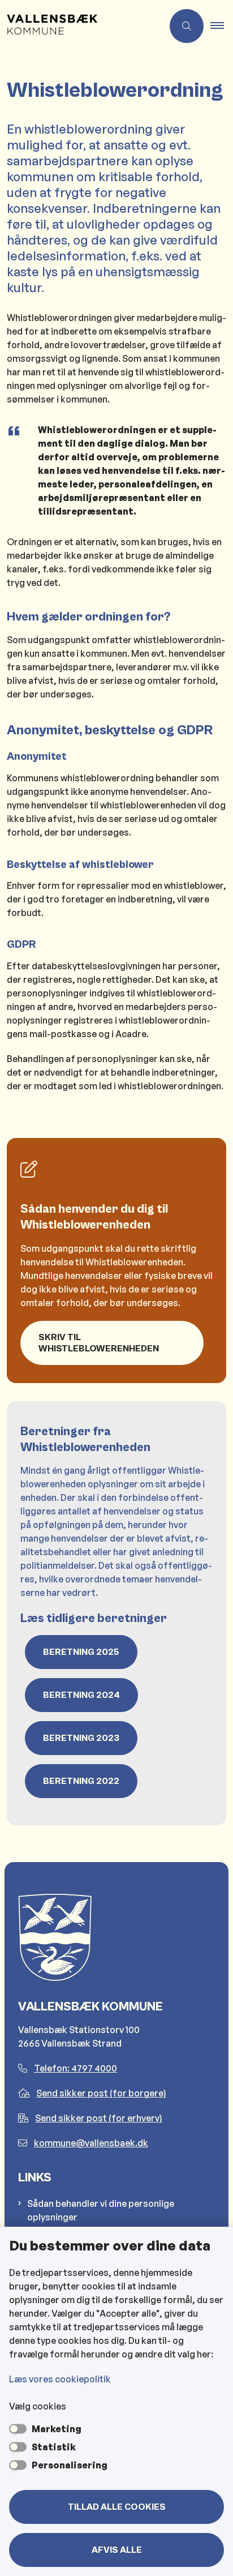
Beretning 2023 (81, 1738)
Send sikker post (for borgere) (101, 2093)
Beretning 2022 (81, 1781)
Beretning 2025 (81, 1652)
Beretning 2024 (81, 1695)
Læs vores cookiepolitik (60, 2379)
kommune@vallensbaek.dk (91, 2143)
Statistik (54, 2447)
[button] (222, 26)
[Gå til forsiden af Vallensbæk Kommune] (81, 26)
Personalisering (70, 2465)
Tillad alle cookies (117, 2507)
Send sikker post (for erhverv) (99, 2118)
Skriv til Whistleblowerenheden (99, 1343)
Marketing (57, 2429)
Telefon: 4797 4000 (75, 2068)
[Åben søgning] (187, 26)
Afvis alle (117, 2550)
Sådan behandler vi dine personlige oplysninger (101, 2210)
